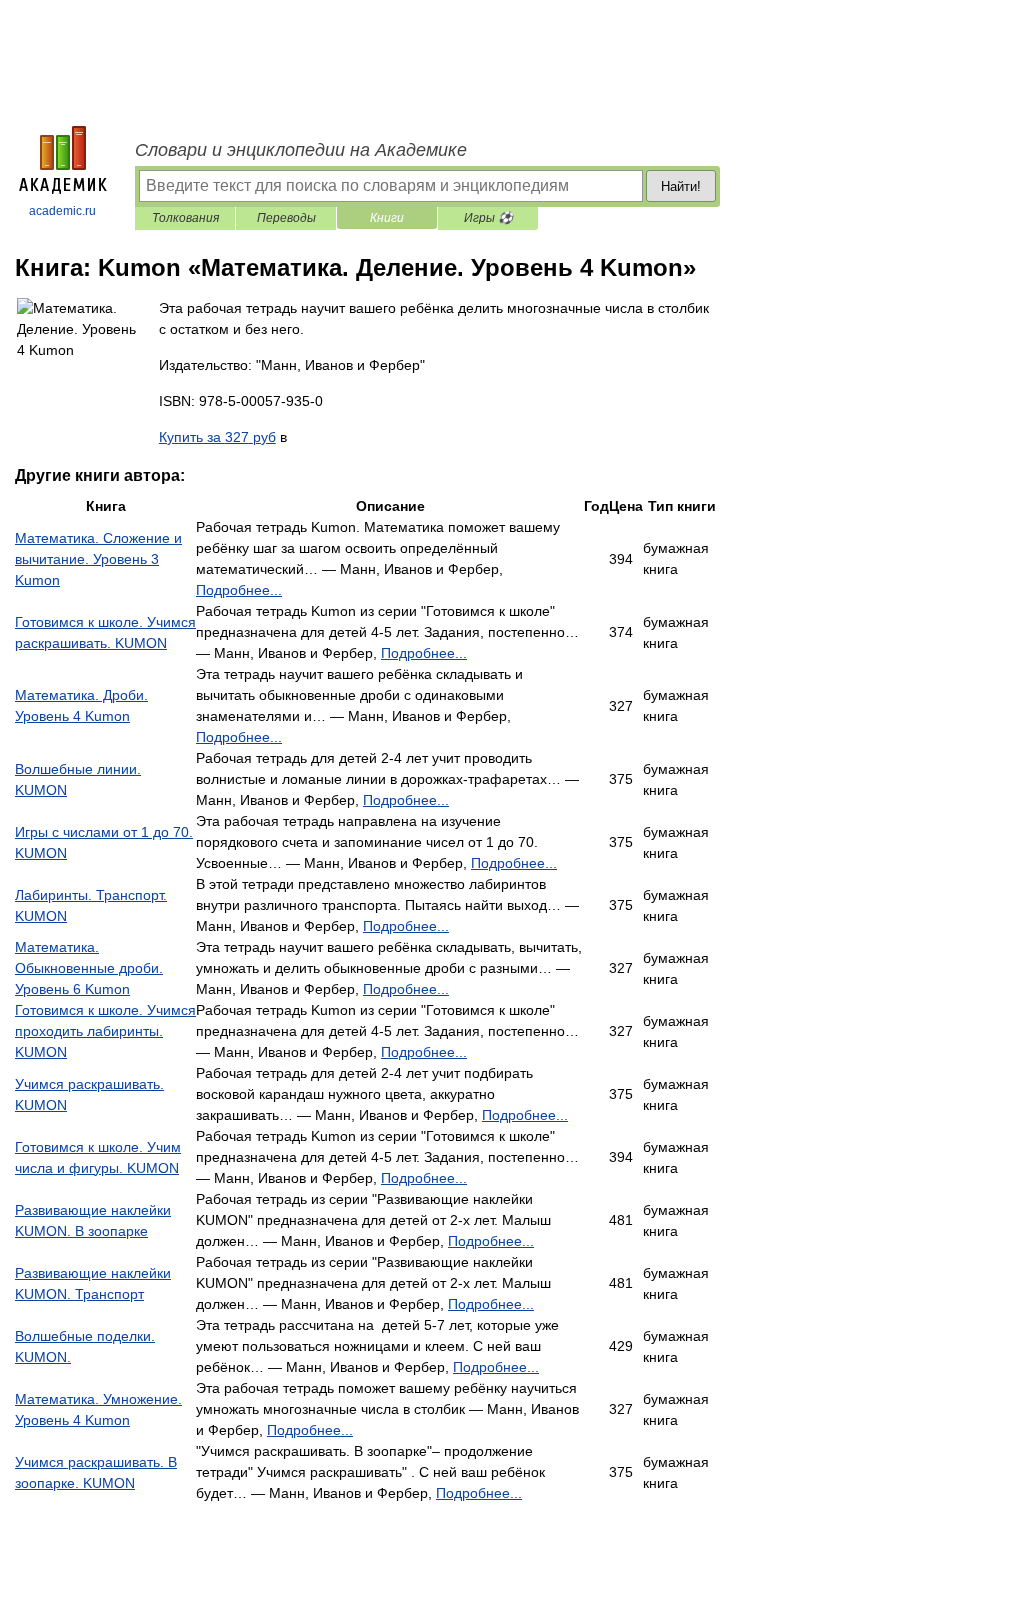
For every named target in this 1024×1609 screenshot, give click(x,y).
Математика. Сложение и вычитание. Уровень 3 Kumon (98, 559)
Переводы (286, 218)
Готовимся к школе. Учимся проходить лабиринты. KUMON (105, 1031)
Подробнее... (239, 590)
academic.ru (62, 211)
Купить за (217, 437)
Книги (387, 218)
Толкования (185, 218)
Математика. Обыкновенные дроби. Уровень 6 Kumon (89, 968)
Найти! (681, 186)
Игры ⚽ (488, 218)
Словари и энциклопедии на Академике (301, 150)
